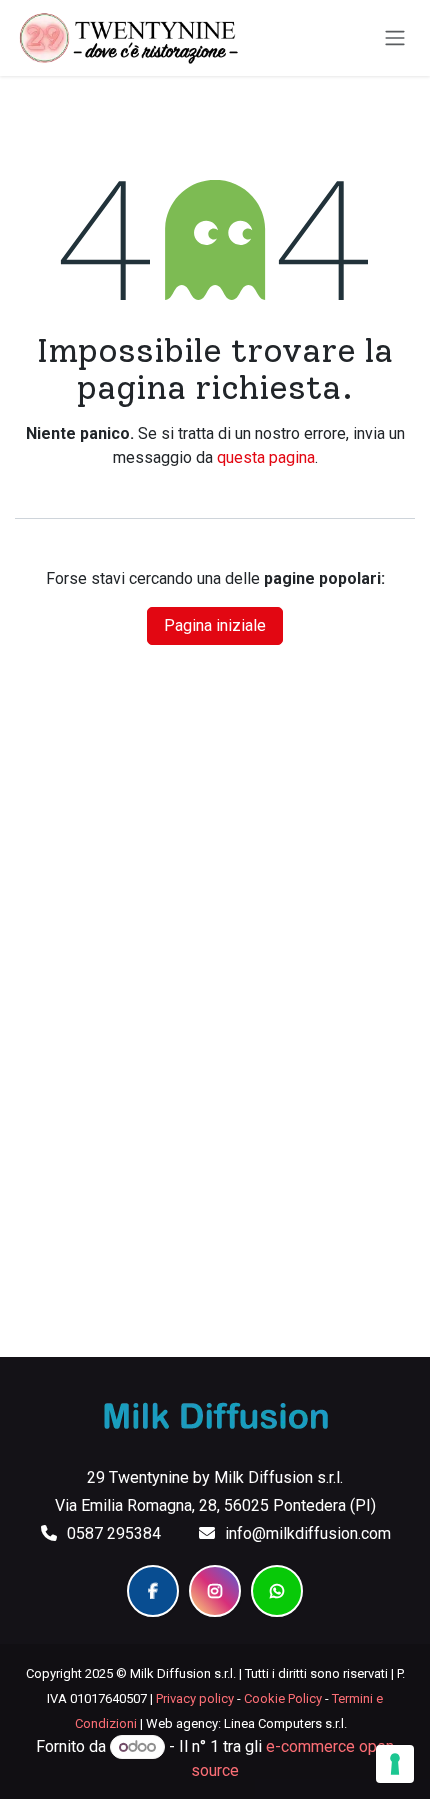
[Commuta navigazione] (395, 38)
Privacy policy (195, 1698)
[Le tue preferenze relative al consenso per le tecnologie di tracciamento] (395, 1764)
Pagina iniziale (215, 625)
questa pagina (266, 457)
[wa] (277, 1591)
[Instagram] (215, 1591)
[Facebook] (153, 1591)
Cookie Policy (283, 1698)
